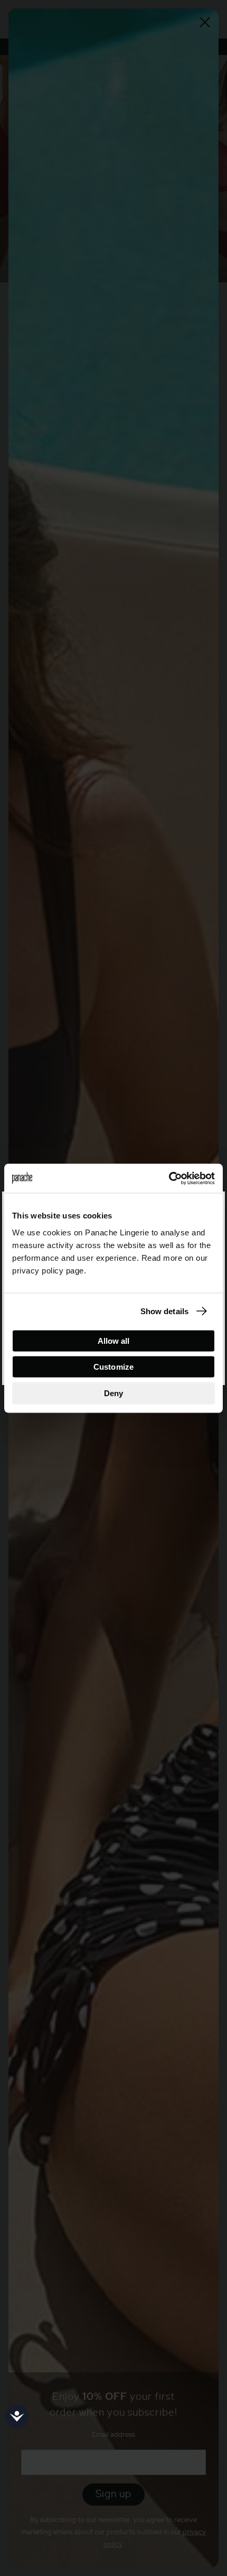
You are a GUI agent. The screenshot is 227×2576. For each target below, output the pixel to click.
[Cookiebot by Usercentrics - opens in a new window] (169, 1178)
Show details (164, 1311)
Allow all (114, 1340)
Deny (113, 1393)
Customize (113, 1367)
